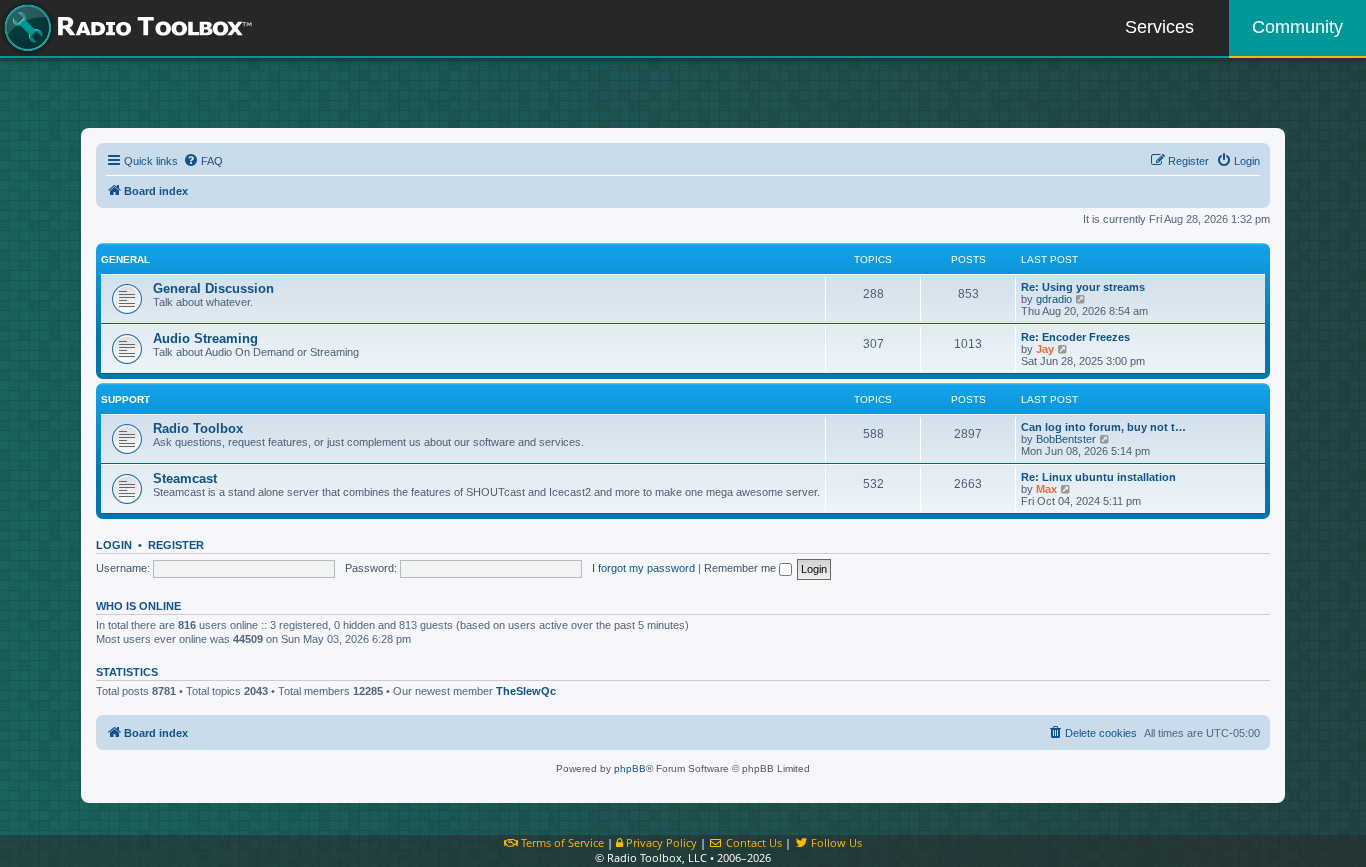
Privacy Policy (660, 842)
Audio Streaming (205, 338)
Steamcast (185, 478)
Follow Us (835, 842)
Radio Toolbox (198, 428)
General (125, 259)
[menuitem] (203, 161)
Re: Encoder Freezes (1075, 337)
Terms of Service (561, 842)
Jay (1045, 349)
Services (1159, 27)
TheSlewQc (526, 691)
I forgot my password (643, 568)
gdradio (1054, 299)
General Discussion (213, 288)
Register (176, 545)
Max (1046, 489)
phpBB (630, 768)
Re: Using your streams (1083, 287)
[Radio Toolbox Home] (125, 28)
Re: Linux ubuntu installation (1098, 477)
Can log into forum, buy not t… (1103, 427)
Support (125, 399)
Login (114, 545)
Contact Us (752, 842)
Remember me (741, 568)
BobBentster (1066, 439)
